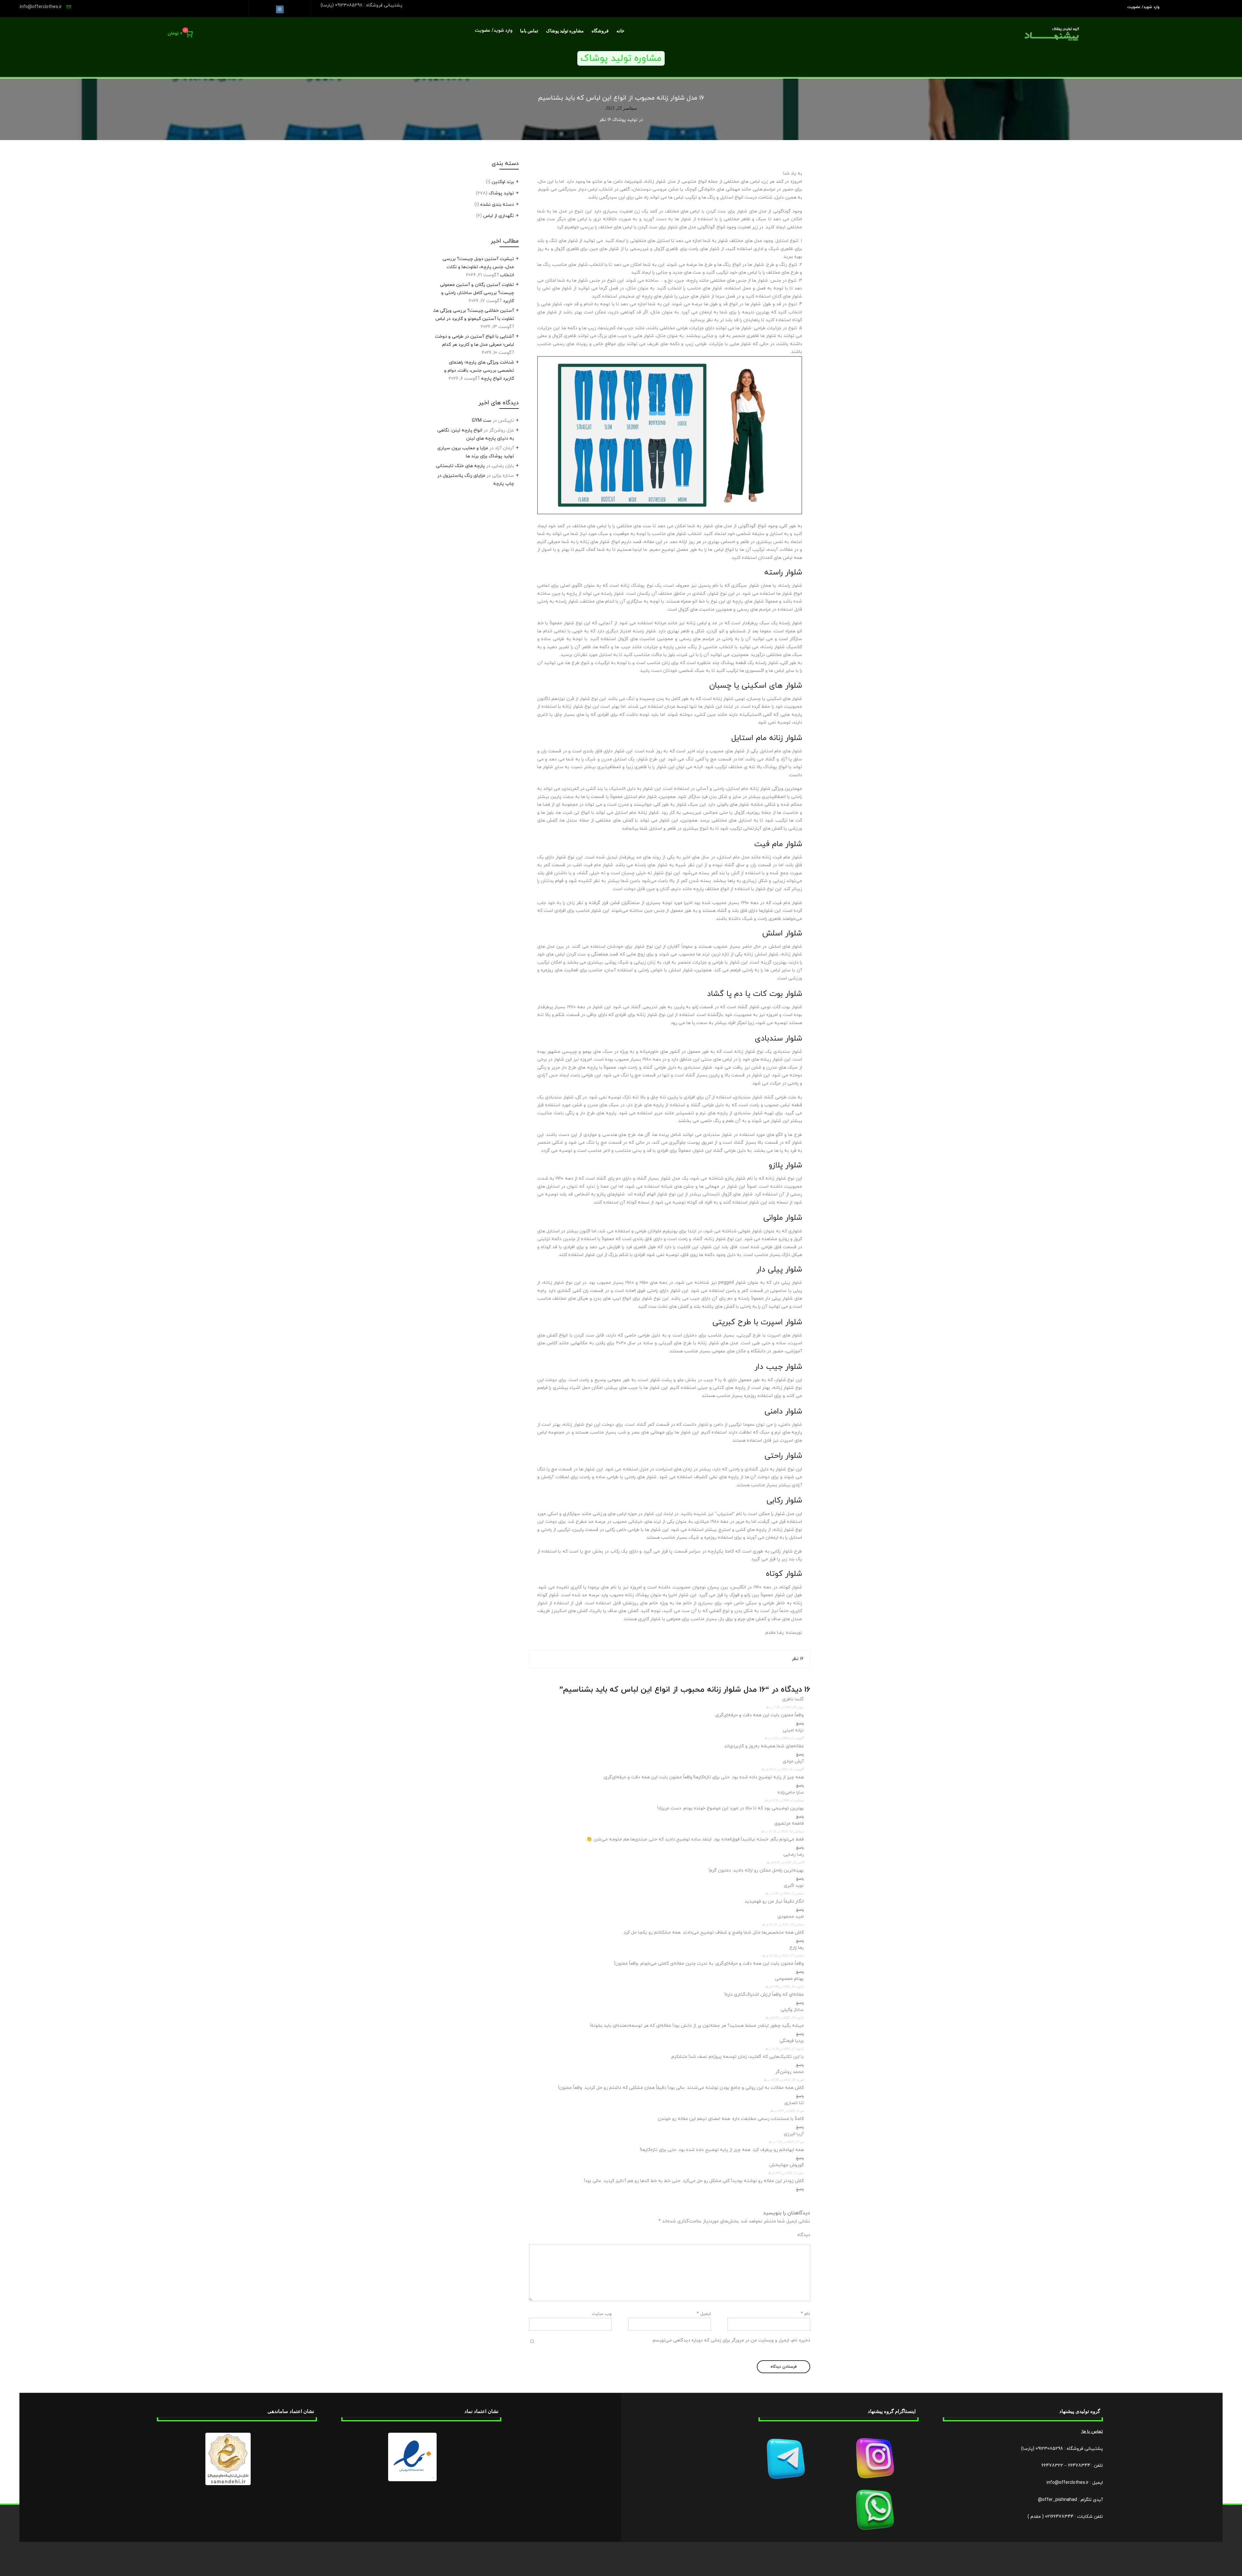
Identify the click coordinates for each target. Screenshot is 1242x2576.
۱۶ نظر (798, 1659)
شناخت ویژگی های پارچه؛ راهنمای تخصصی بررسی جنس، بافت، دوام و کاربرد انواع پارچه (479, 371)
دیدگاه (804, 2235)
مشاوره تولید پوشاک (565, 31)
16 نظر (605, 120)
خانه (621, 31)
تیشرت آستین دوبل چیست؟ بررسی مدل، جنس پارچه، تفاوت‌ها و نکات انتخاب (478, 267)
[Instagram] (280, 9)
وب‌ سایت (602, 2314)
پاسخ (800, 1724)
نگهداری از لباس (499, 216)
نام (806, 2314)
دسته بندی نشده (497, 205)
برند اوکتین (503, 182)
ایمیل (704, 2314)
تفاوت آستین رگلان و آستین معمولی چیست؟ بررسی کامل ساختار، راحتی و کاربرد (477, 293)
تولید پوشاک (625, 120)
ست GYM (482, 421)
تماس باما (529, 31)
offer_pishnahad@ (1057, 2500)
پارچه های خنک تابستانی (460, 466)
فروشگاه (600, 31)
